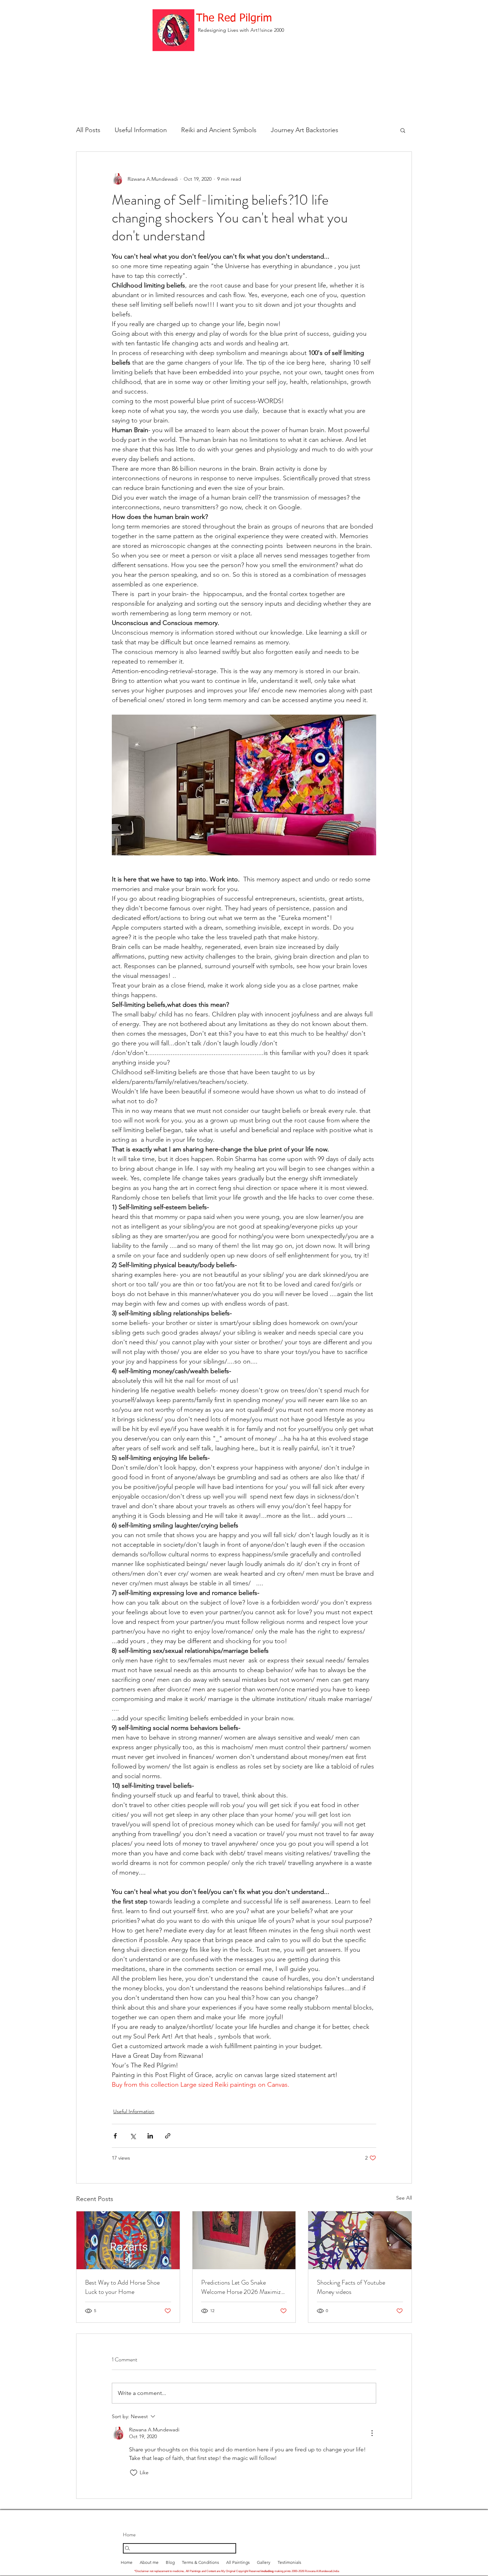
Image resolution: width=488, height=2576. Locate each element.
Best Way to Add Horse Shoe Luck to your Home (122, 2287)
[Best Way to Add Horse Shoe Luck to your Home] (128, 2240)
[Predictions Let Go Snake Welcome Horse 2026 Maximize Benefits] (244, 2240)
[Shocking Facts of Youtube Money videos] (360, 2240)
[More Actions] (372, 2433)
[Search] (180, 2548)
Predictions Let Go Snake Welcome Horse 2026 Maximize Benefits (242, 2287)
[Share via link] (168, 2136)
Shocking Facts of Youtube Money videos (351, 2287)
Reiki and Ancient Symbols (219, 130)
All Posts (88, 130)
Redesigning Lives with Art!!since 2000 (241, 30)
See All (404, 2198)
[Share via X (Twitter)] (133, 2136)
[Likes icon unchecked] (134, 2473)
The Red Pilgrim (234, 19)
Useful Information (141, 130)
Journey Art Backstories (305, 130)
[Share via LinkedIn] (150, 2136)
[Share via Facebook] (115, 2136)
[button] (403, 130)
